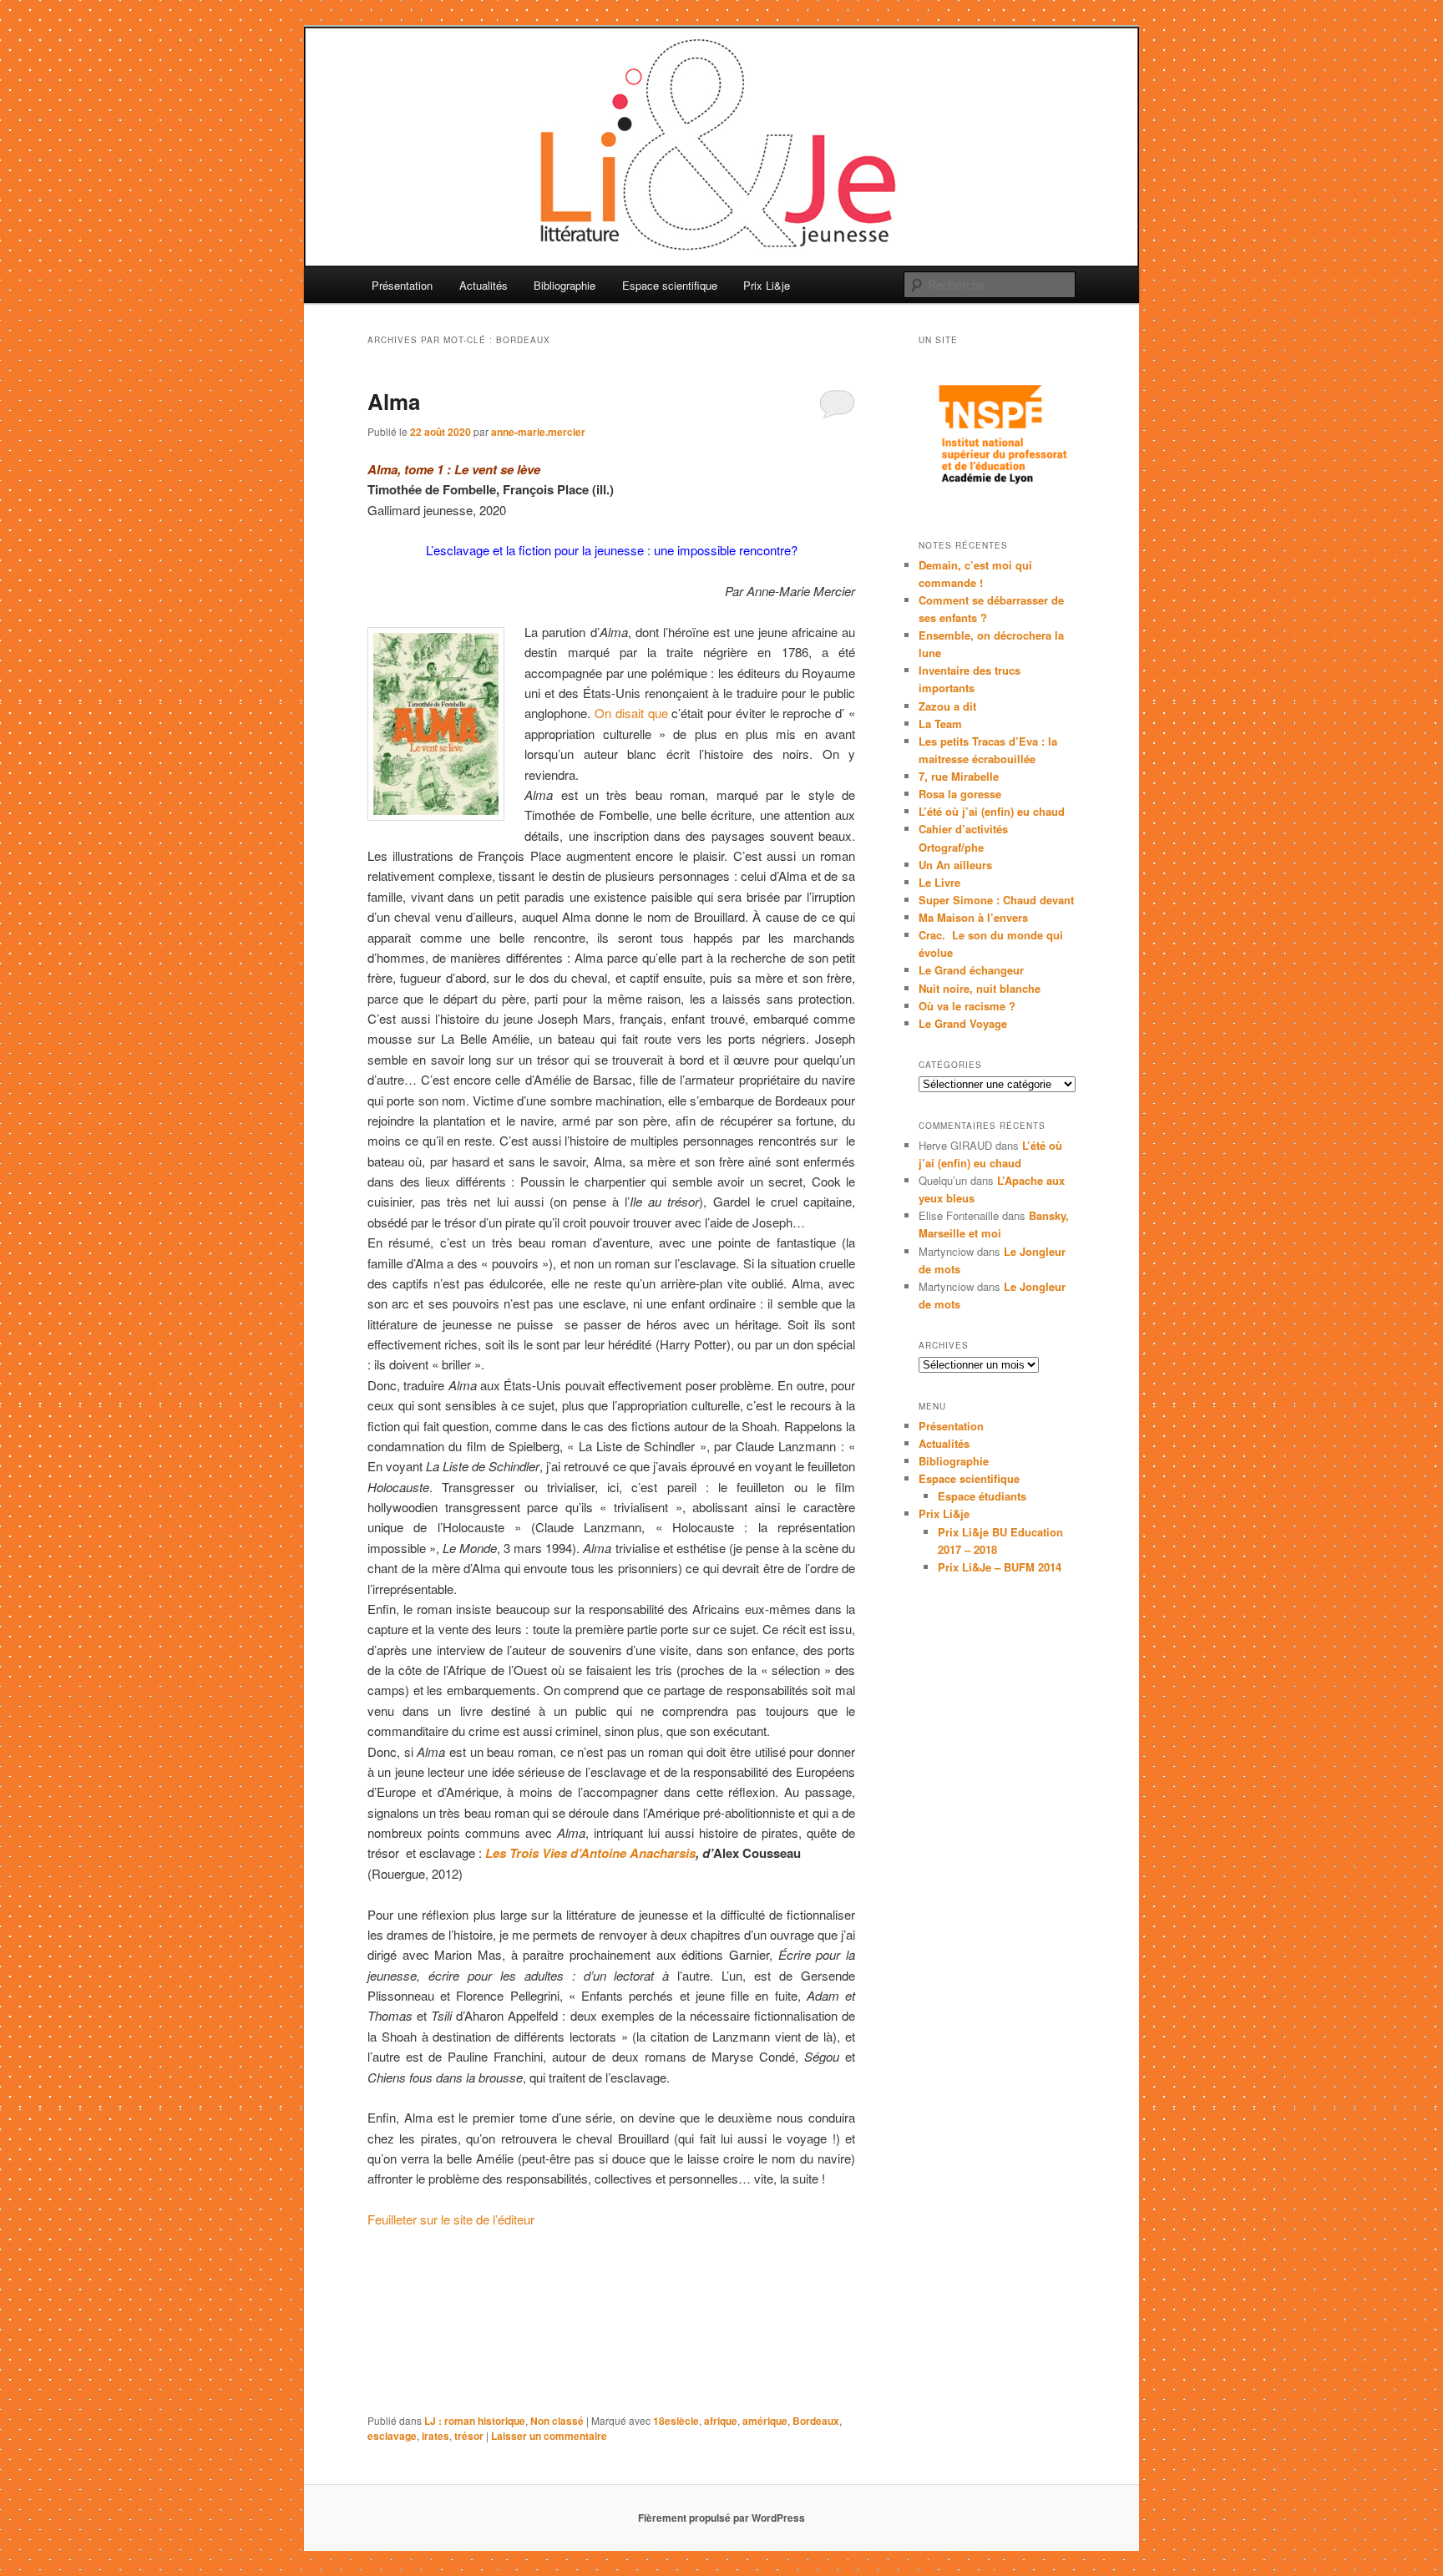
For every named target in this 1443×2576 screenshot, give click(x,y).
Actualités (484, 285)
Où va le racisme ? (967, 1006)
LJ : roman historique (475, 2421)
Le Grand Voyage (963, 1023)
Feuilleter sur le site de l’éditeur (451, 2219)
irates (435, 2436)
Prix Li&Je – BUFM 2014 (1000, 1567)
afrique (721, 2421)
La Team (940, 724)
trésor (469, 2436)
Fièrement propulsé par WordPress (721, 2518)
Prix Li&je (767, 285)
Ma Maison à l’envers (973, 917)
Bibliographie (565, 285)
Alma (394, 401)
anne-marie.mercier (538, 432)
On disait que (631, 713)
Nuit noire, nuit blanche (980, 988)
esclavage (392, 2436)
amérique (765, 2421)
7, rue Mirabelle (959, 776)
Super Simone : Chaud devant (996, 900)
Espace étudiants (982, 1496)
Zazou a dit (947, 706)
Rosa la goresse (960, 794)
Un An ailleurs (955, 865)
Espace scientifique (670, 285)
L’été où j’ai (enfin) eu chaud (992, 811)
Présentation (402, 285)
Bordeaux (816, 2421)
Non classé (557, 2421)
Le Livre (939, 882)
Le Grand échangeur (971, 970)
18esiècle (676, 2421)
